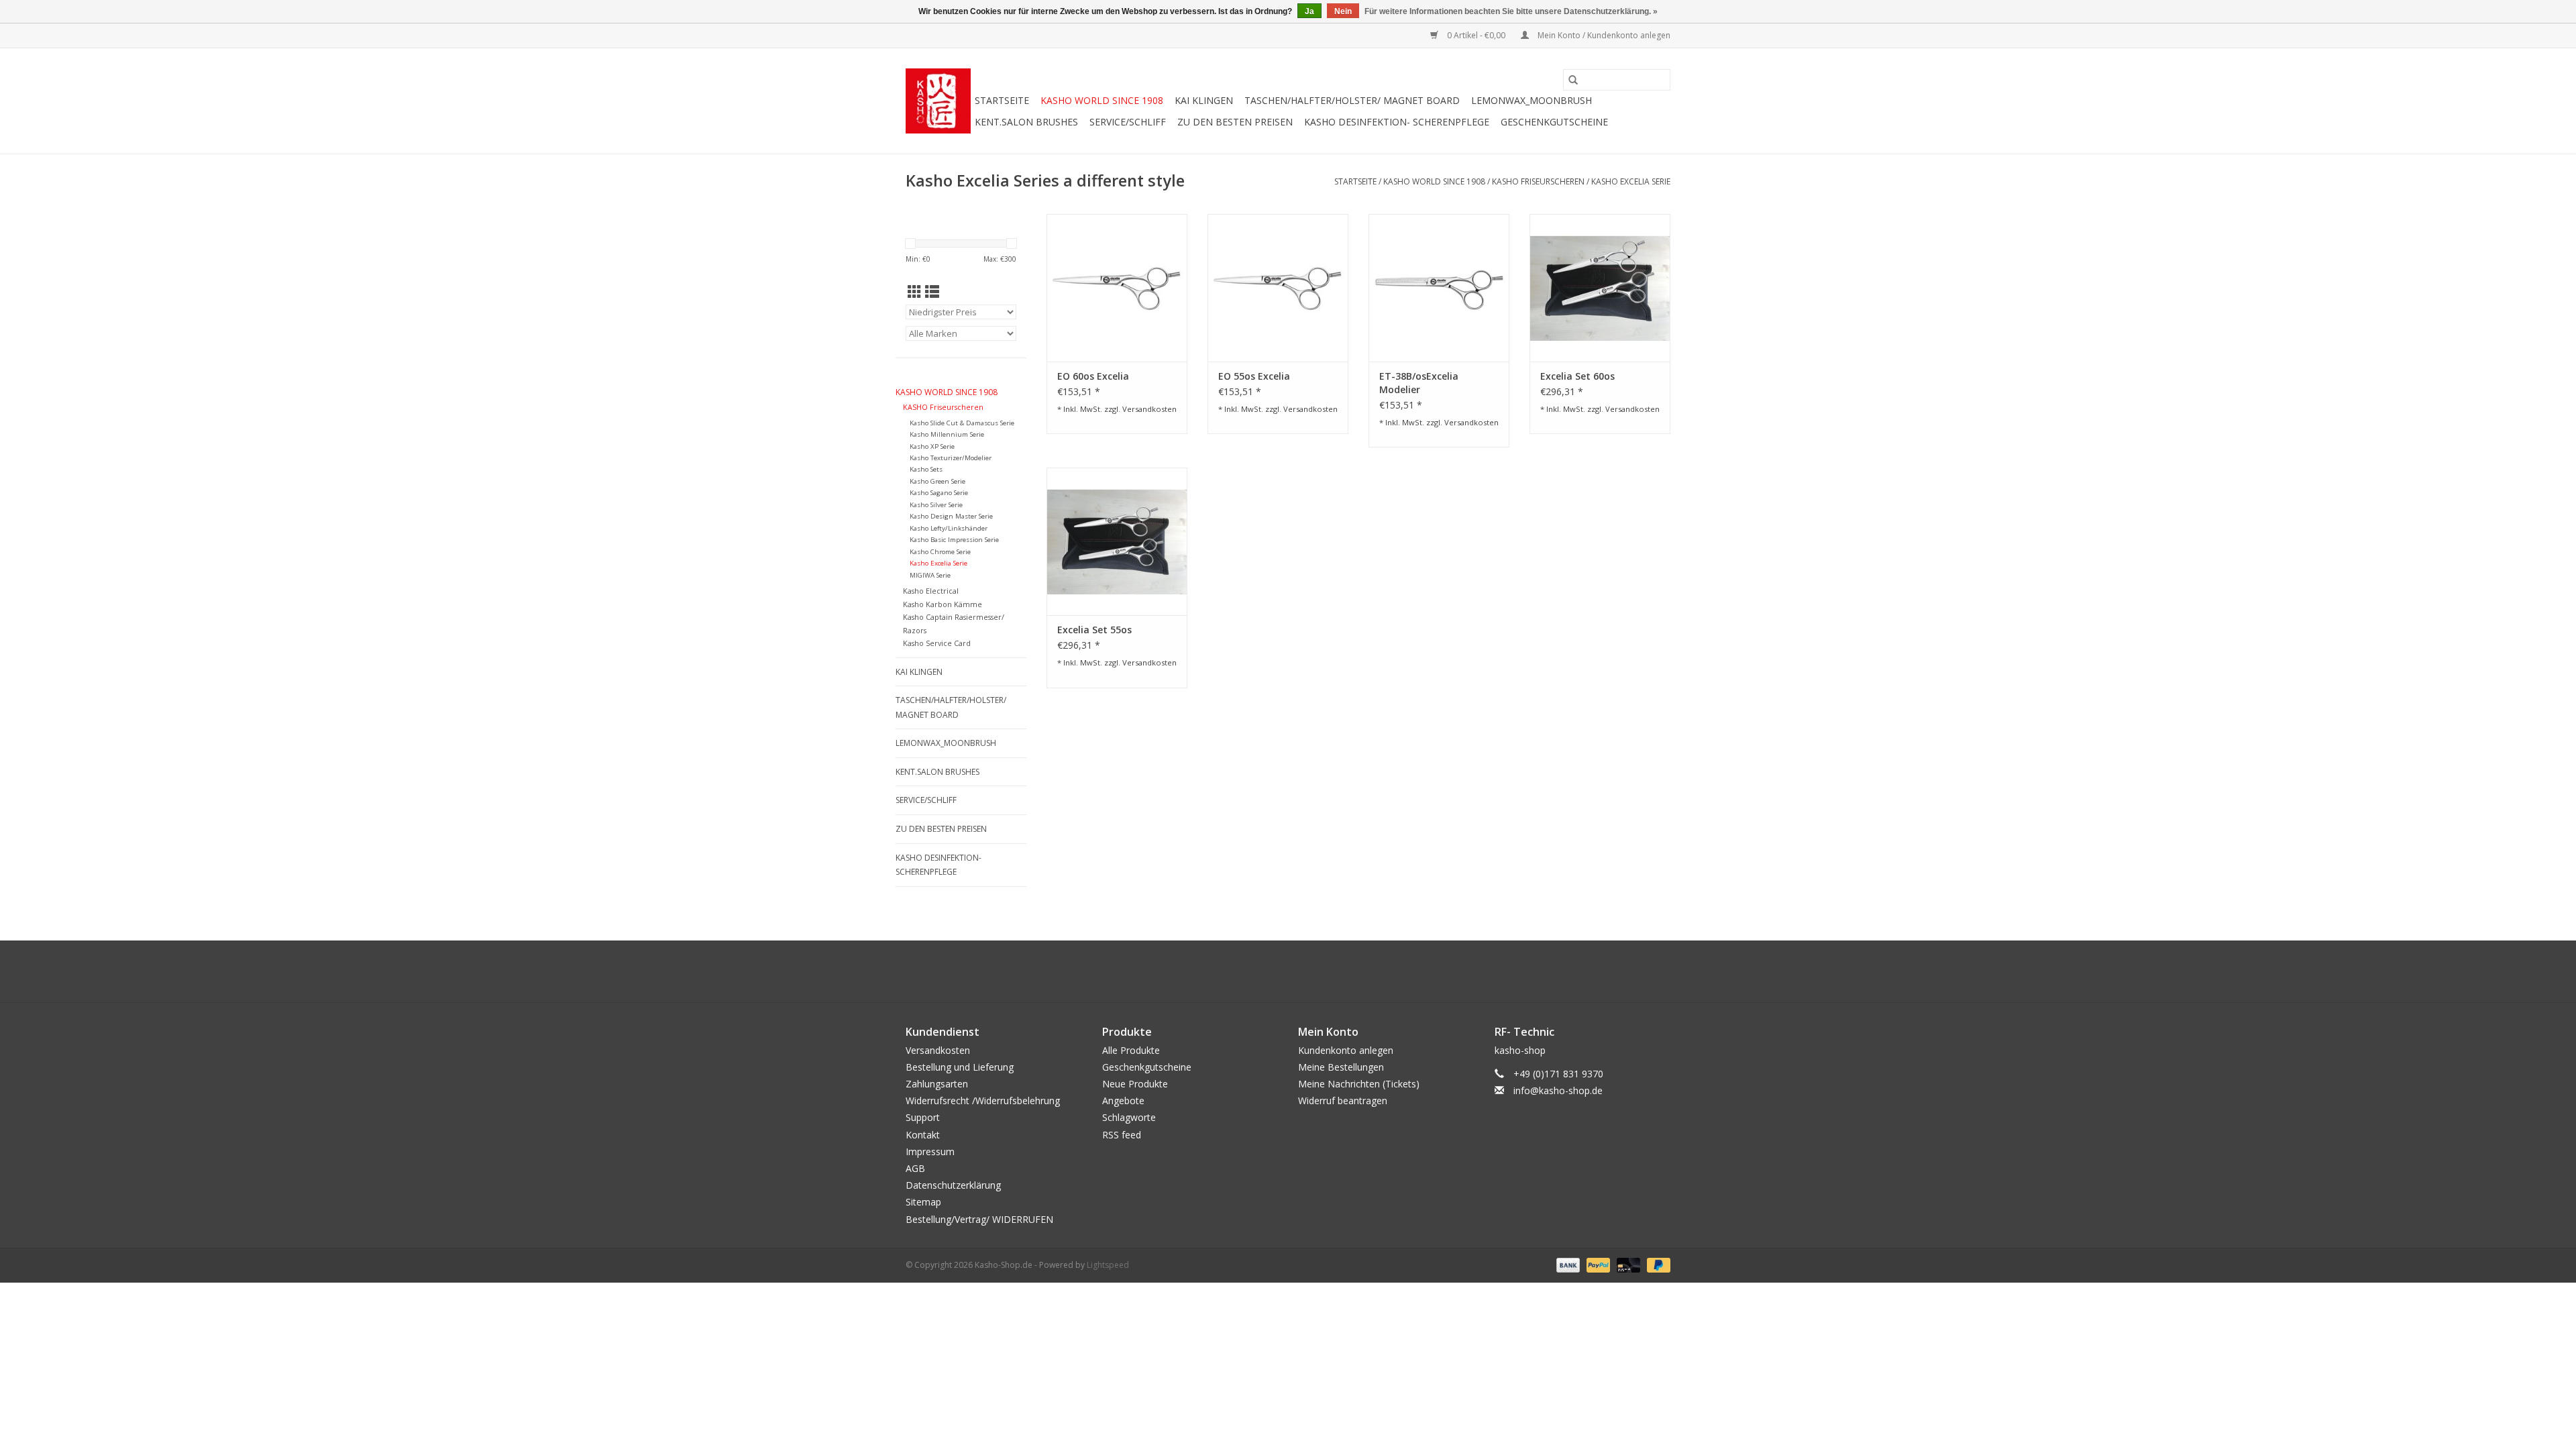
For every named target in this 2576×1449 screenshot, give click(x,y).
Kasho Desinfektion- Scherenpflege (1397, 122)
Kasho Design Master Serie (951, 516)
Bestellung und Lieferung (960, 1067)
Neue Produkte (1135, 1084)
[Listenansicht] (932, 292)
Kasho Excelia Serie (1631, 181)
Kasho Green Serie (937, 481)
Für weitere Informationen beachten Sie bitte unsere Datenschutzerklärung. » (1511, 11)
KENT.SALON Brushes (1026, 122)
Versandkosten (1149, 409)
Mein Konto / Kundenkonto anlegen (1603, 35)
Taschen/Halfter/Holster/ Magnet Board (1352, 100)
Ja (1309, 11)
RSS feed (1122, 1135)
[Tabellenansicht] (915, 292)
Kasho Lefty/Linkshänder (949, 528)
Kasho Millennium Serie (947, 434)
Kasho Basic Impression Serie (954, 540)
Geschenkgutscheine (1554, 122)
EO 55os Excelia (1254, 376)
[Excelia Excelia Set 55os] (1117, 541)
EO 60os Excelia (1093, 376)
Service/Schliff (1128, 122)
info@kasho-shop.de (1558, 1090)
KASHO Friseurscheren (1539, 181)
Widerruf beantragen (1343, 1101)
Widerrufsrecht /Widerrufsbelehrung (983, 1101)
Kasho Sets (926, 469)
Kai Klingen (1204, 100)
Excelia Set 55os (1094, 630)
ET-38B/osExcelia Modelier (1419, 383)
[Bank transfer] (1567, 1264)
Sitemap (923, 1202)
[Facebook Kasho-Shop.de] (1288, 971)
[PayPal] (1597, 1264)
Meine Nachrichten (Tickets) (1359, 1084)
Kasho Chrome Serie (940, 552)
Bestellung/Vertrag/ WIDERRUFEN (979, 1219)
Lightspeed (1108, 1265)
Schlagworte (1129, 1117)
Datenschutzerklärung (953, 1185)
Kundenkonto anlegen (1346, 1050)
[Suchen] (1573, 80)
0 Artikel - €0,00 (1476, 35)
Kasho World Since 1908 (1102, 100)
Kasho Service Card (937, 643)
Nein (1343, 11)
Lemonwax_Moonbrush (1532, 100)
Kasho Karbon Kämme (943, 604)
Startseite (1002, 100)
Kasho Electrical (931, 591)
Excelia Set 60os (1577, 376)
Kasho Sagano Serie (939, 493)
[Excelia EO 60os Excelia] (1117, 288)
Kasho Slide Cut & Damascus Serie (962, 423)
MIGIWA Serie (930, 575)
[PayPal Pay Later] (1656, 1264)
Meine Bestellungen (1341, 1067)
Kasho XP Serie (932, 446)
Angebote (1123, 1101)
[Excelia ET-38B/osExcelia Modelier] (1439, 288)
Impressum (930, 1151)
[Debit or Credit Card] (1627, 1264)
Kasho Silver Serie (936, 505)
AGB (915, 1168)
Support (923, 1117)
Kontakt (923, 1135)
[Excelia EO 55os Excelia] (1278, 288)
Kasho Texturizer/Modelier (951, 458)
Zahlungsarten (937, 1084)
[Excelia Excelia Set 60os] (1600, 288)
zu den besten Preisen (1235, 122)
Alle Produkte (1131, 1050)
